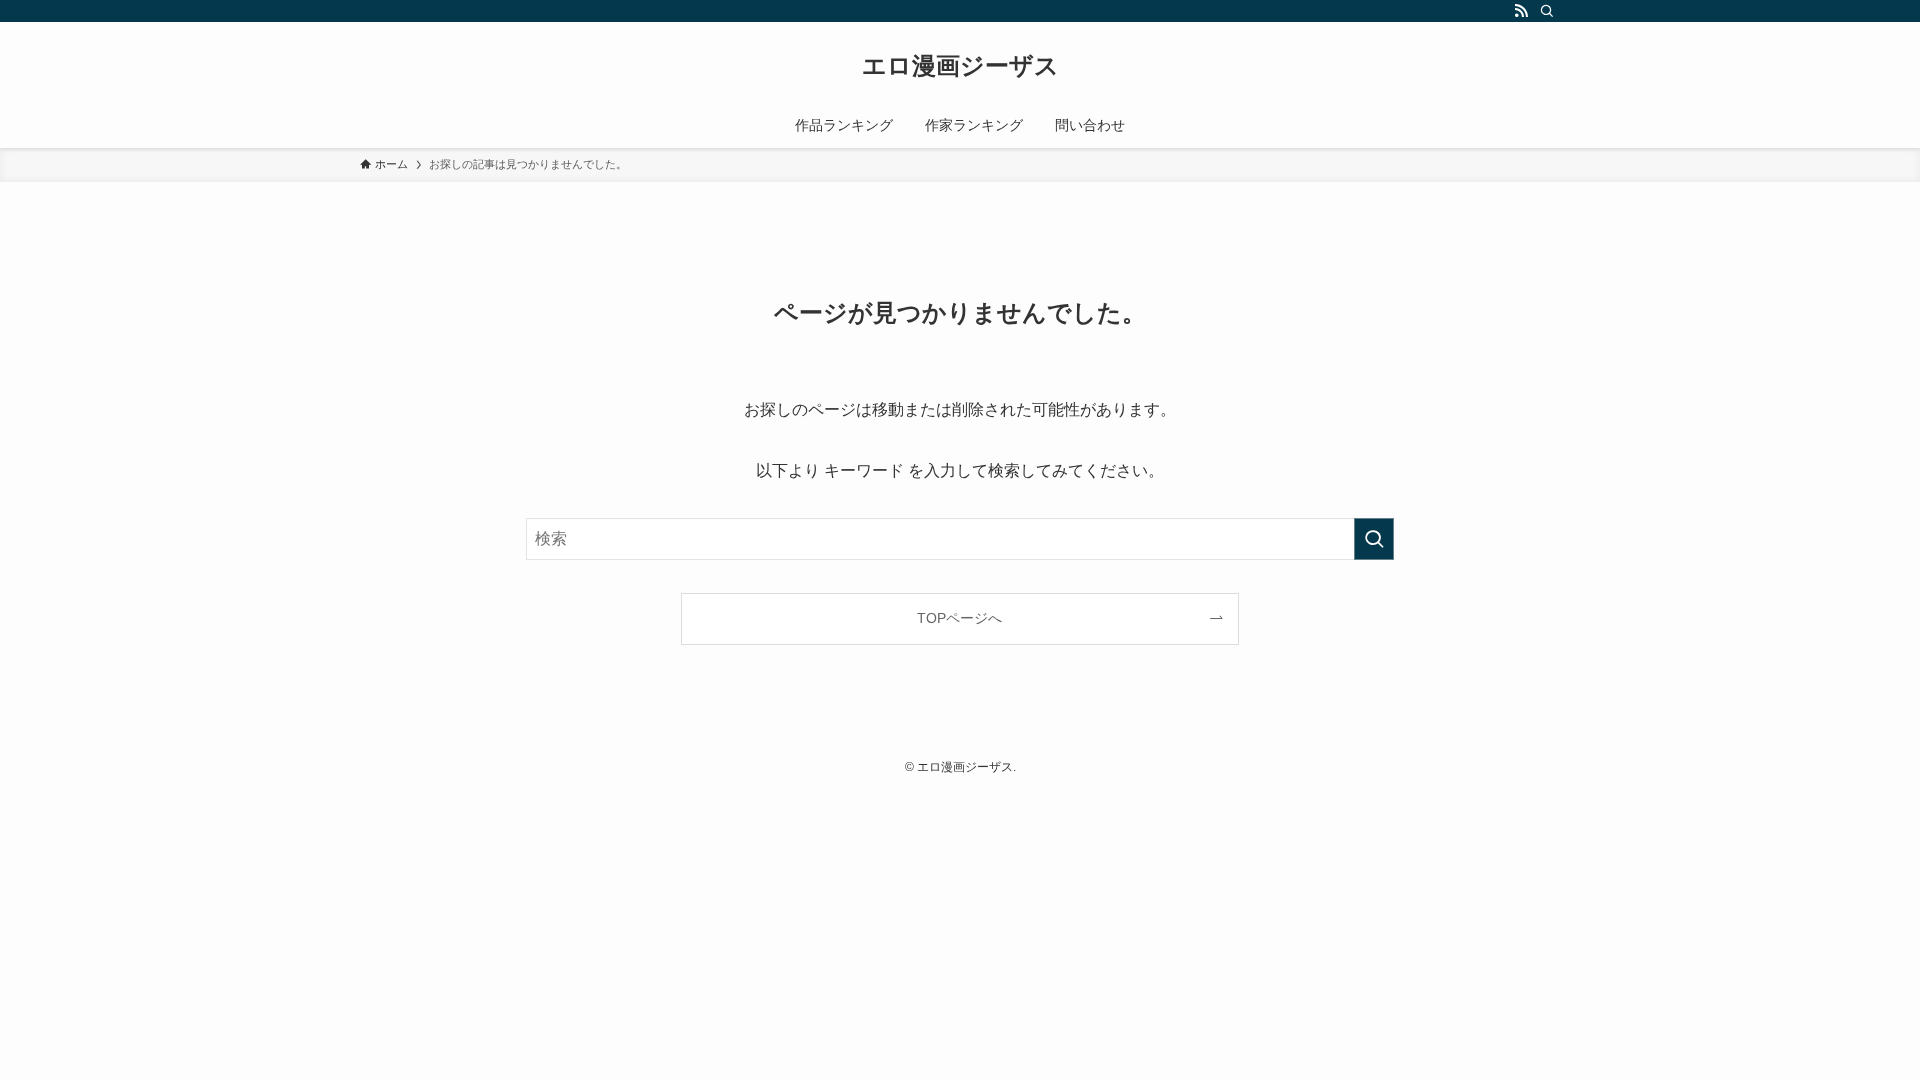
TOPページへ (959, 618)
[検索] (1547, 11)
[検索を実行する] (1374, 539)
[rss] (1521, 11)
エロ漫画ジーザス (960, 66)
